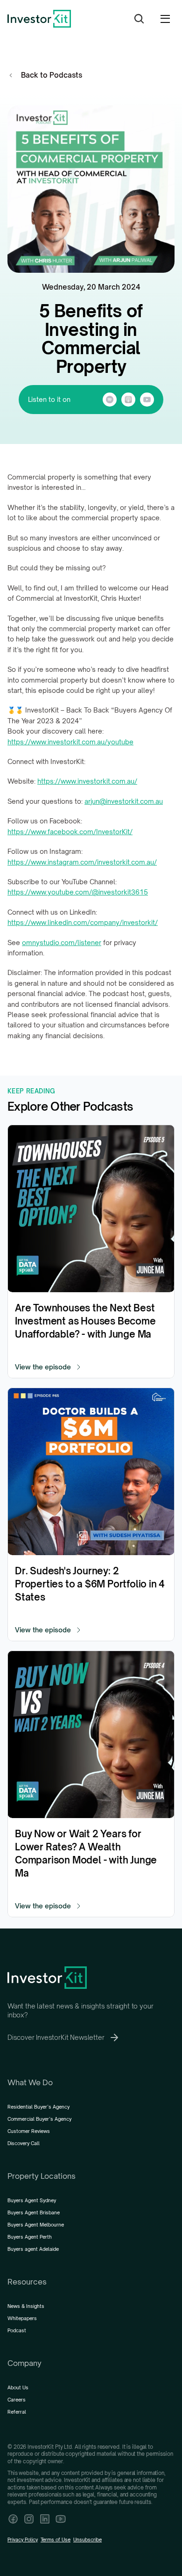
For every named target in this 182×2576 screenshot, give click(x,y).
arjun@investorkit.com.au (124, 801)
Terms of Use (56, 2540)
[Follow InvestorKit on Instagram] (29, 2519)
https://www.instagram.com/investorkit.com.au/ (82, 862)
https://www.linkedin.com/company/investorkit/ (83, 922)
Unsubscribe (87, 2540)
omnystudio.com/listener (62, 942)
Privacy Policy (23, 2540)
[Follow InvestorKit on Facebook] (13, 2519)
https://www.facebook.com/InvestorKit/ (70, 832)
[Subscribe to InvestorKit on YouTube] (61, 2519)
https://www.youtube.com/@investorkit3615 (78, 892)
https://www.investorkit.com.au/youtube (70, 742)
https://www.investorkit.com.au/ (87, 781)
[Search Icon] (139, 19)
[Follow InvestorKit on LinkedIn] (45, 2519)
